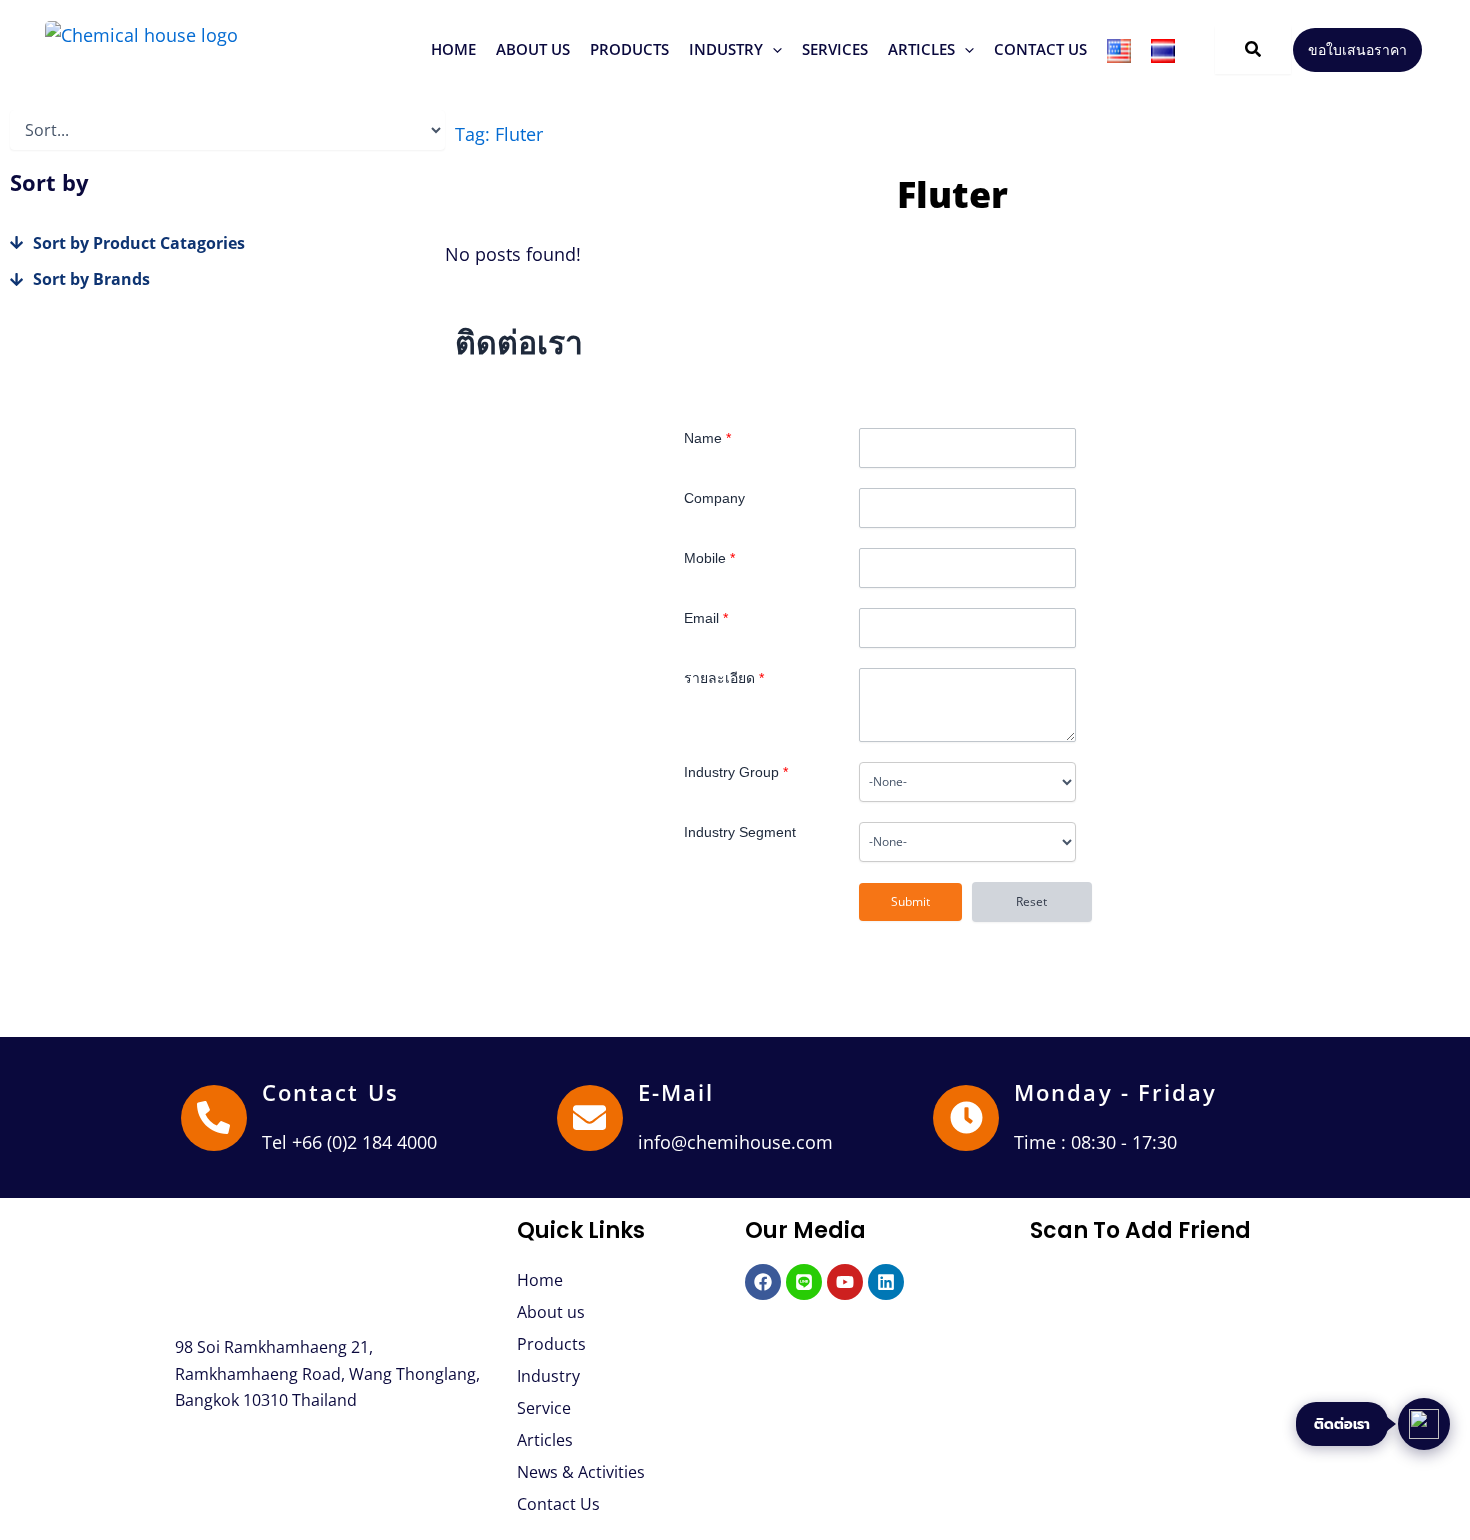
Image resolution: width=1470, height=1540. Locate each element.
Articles (545, 1440)
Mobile (709, 558)
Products (551, 1344)
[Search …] (1253, 50)
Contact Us (330, 1092)
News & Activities (581, 1472)
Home (540, 1280)
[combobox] (967, 782)
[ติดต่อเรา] (1424, 1424)
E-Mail (676, 1092)
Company (714, 498)
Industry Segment (740, 832)
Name (707, 438)
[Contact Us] (214, 1118)
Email (706, 618)
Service (544, 1408)
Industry (548, 1376)
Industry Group (736, 772)
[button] (629, 49)
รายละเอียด (724, 678)
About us (551, 1312)
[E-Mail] (590, 1118)
